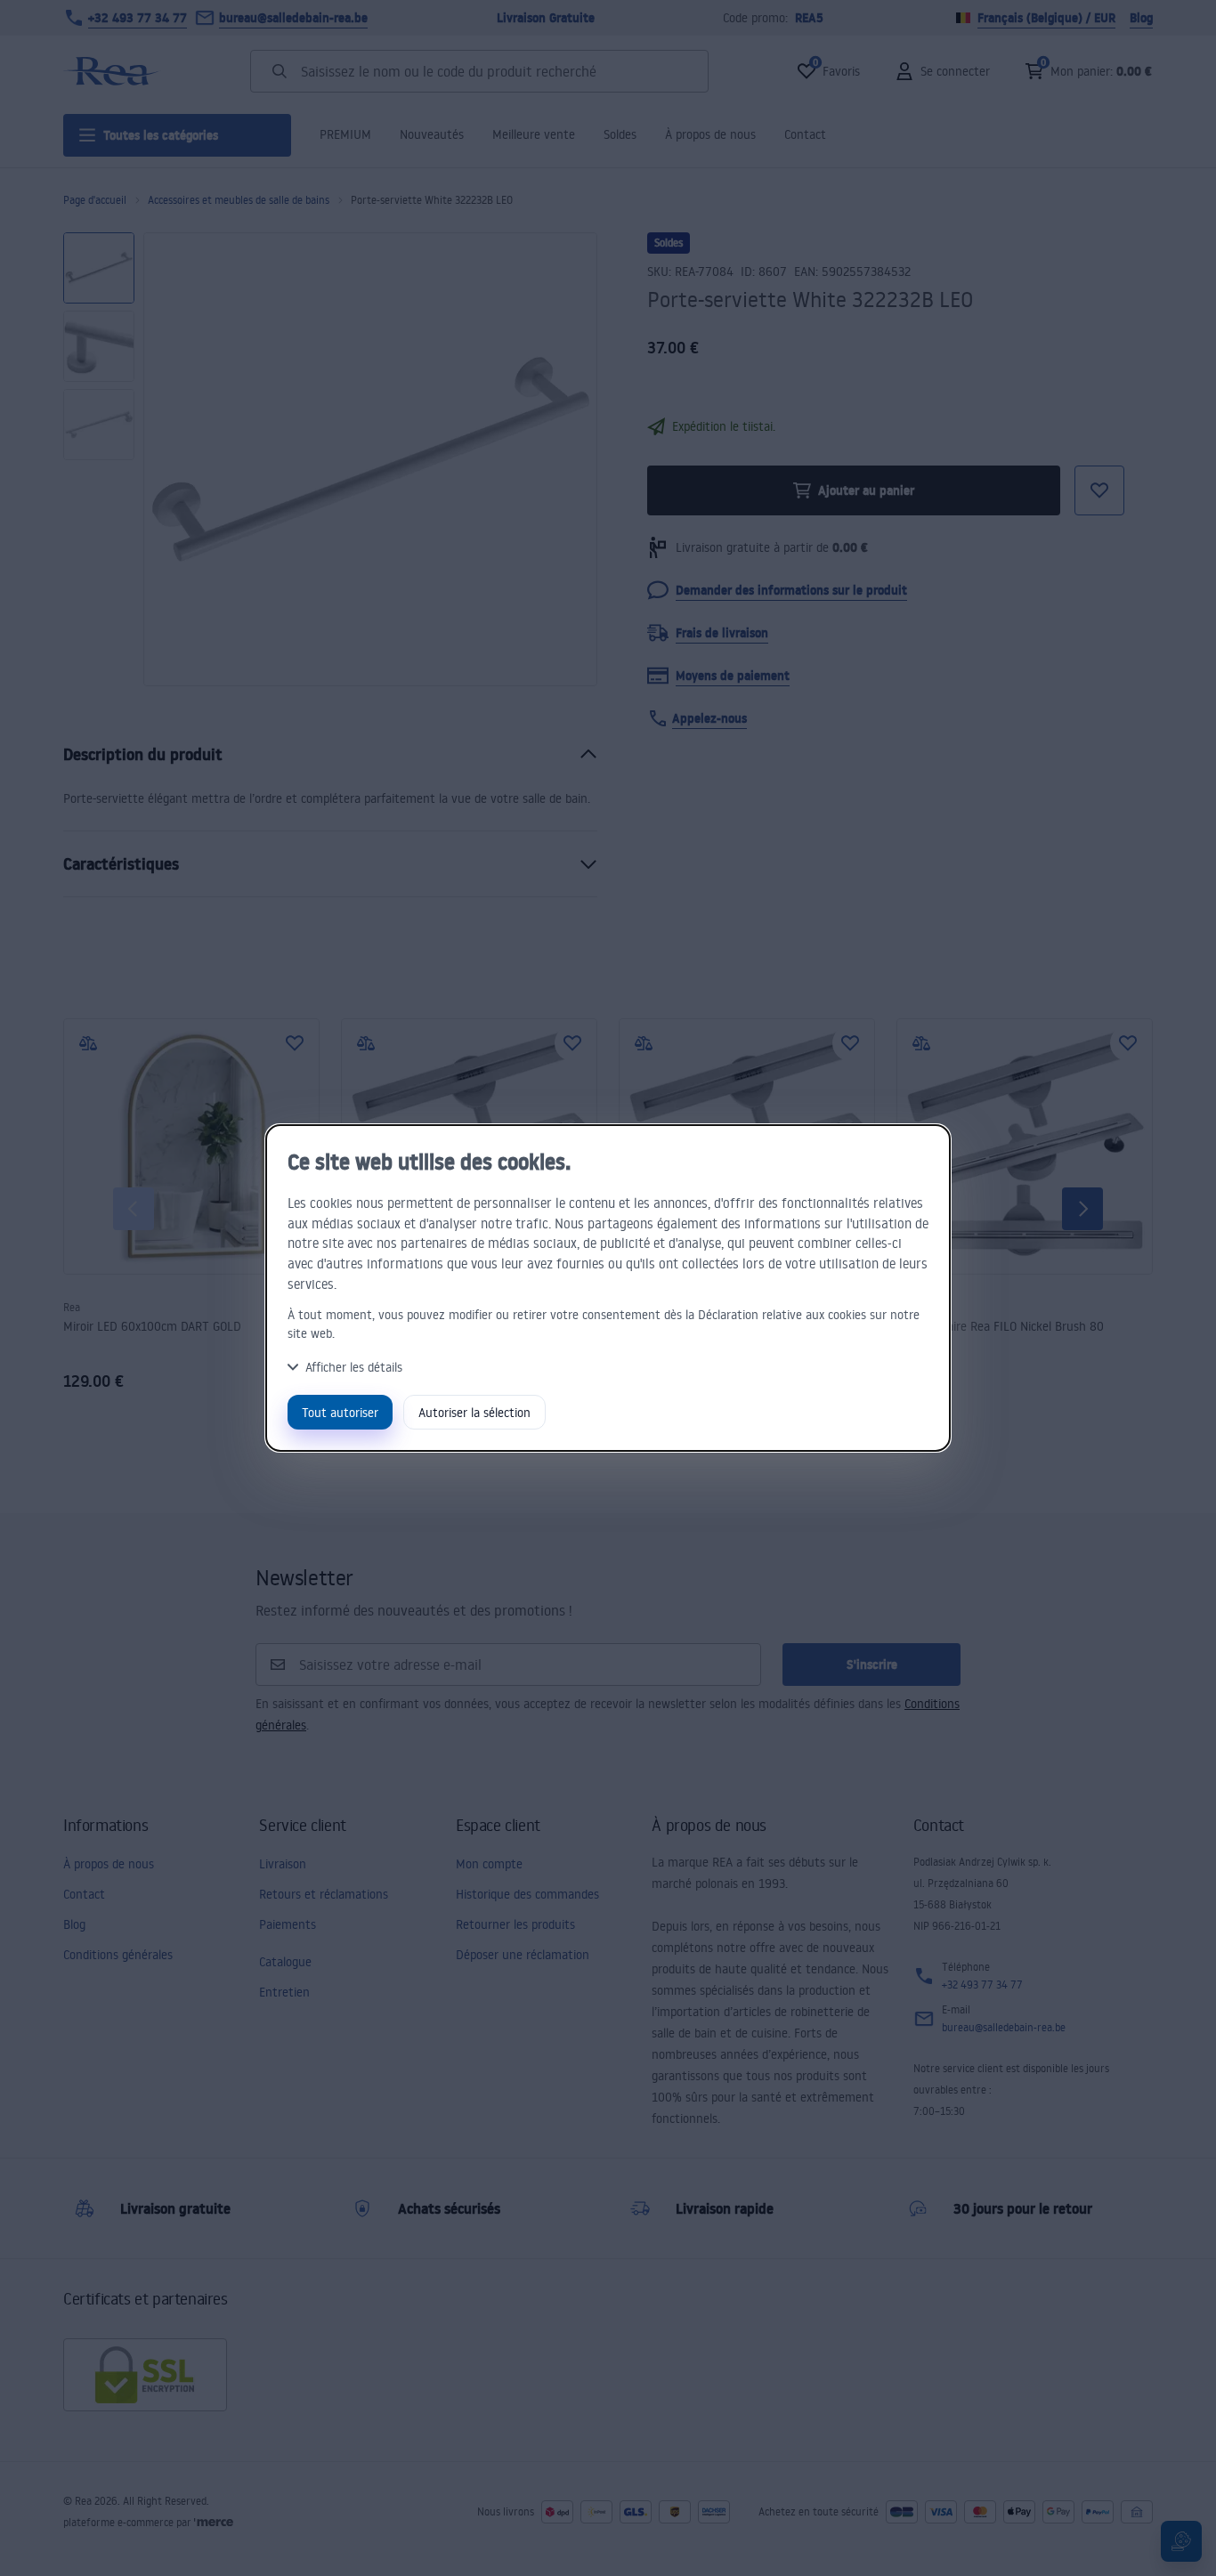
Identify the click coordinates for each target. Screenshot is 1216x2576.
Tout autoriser (340, 1412)
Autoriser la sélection (474, 1412)
